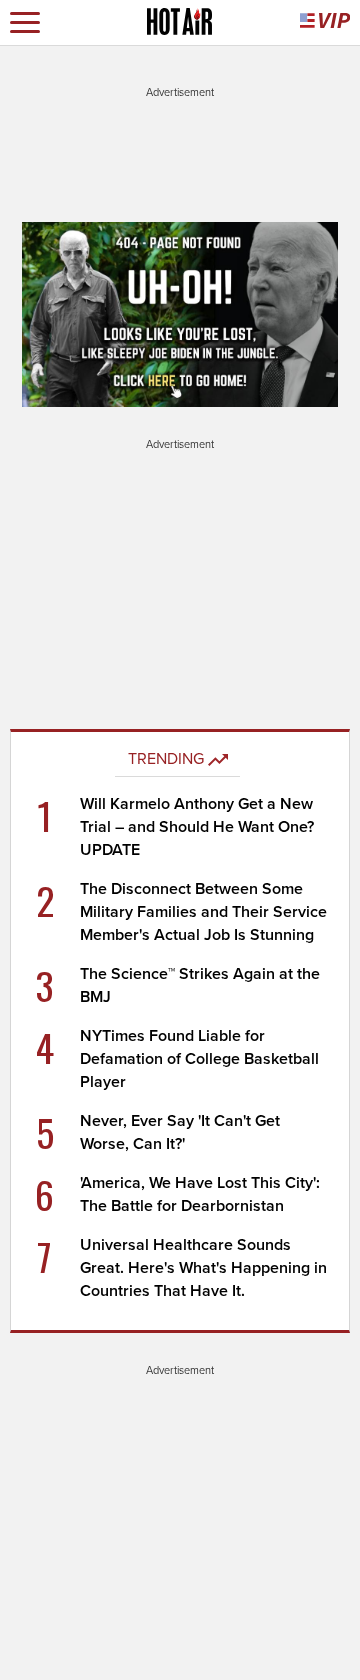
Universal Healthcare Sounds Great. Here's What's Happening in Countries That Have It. (203, 1268)
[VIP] (325, 22)
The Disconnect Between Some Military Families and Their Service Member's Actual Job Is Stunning (203, 912)
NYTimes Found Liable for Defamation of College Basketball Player (199, 1059)
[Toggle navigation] (25, 22)
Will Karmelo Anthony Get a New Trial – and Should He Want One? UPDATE (197, 827)
